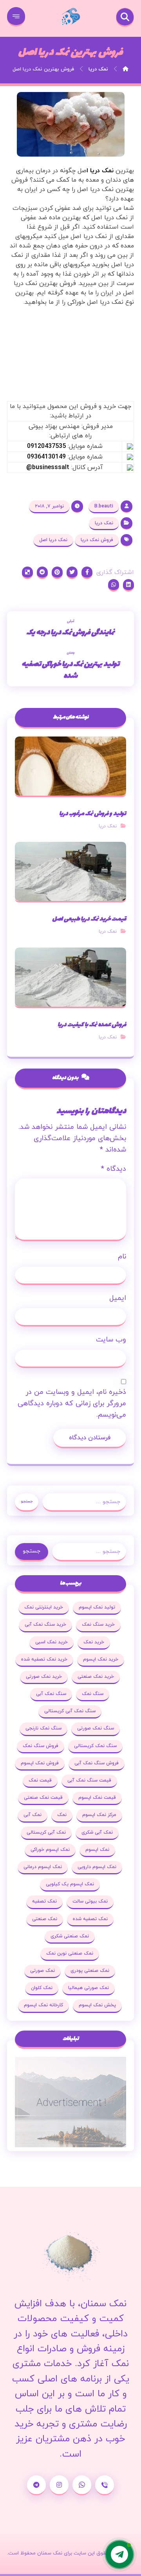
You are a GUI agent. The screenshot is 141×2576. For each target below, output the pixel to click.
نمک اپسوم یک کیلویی (70, 1884)
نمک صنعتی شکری (70, 1936)
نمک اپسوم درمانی (43, 1867)
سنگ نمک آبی (51, 1694)
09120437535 (46, 446)
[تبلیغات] (70, 2102)
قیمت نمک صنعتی (43, 1798)
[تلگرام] (36, 2485)
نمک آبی (33, 1815)
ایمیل (118, 1298)
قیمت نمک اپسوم (97, 1798)
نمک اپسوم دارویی (97, 1867)
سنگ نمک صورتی (96, 1728)
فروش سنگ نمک (41, 1746)
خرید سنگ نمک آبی (45, 1625)
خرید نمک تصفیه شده (44, 1659)
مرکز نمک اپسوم (99, 1815)
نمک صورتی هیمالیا (89, 1988)
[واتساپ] (82, 2485)
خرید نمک (94, 1642)
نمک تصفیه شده (90, 1919)
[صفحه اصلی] (126, 69)
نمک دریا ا (100, 171)
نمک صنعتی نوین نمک (70, 1953)
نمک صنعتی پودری (90, 1971)
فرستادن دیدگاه (90, 1438)
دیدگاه (114, 1169)
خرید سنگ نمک (98, 1625)
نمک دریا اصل (53, 540)
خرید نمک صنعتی (96, 1677)
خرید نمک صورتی (44, 1677)
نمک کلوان (42, 1988)
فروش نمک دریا (97, 540)
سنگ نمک (93, 1694)
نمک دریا (104, 523)
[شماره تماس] (105, 2485)
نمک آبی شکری (97, 1832)
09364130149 (46, 457)
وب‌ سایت (111, 1340)
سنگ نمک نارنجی (43, 1728)
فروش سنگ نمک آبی (97, 1763)
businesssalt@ (48, 468)
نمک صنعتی (45, 1919)
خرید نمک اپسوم (101, 1659)
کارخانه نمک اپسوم (43, 2005)
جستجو (27, 1501)
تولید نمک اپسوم (97, 1607)
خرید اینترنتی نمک (44, 1607)
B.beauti (104, 506)
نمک (62, 1815)
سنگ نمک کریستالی (95, 1746)
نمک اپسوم (97, 1850)
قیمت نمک (40, 1780)
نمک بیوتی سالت (90, 1901)
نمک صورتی (42, 1971)
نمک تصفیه (44, 1901)
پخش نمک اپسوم (97, 2005)
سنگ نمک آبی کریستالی (70, 1711)
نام (122, 1257)
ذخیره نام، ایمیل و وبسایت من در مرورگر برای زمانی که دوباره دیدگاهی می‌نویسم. (72, 1404)
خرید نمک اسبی (52, 1642)
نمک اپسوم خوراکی (50, 1850)
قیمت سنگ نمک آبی (89, 1780)
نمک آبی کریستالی (46, 1832)
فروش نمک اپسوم (40, 1763)
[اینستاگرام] (59, 2485)
